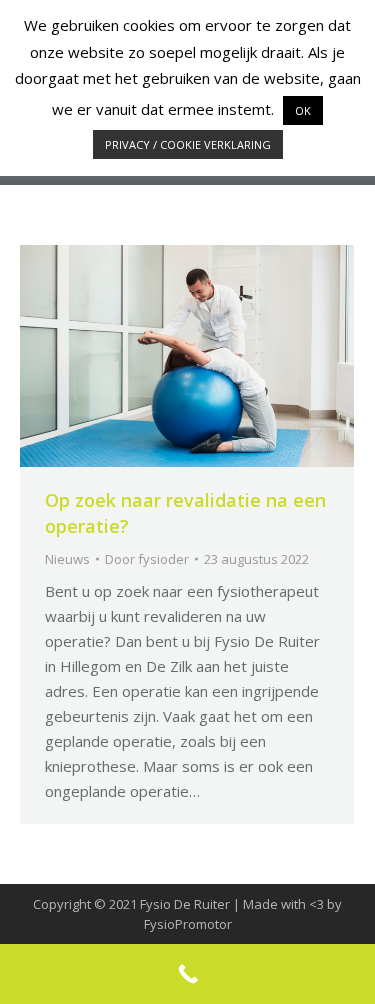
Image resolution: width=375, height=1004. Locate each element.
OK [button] (303, 110)
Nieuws (67, 559)
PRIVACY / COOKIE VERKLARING (188, 144)
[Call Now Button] (187, 974)
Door (147, 559)
